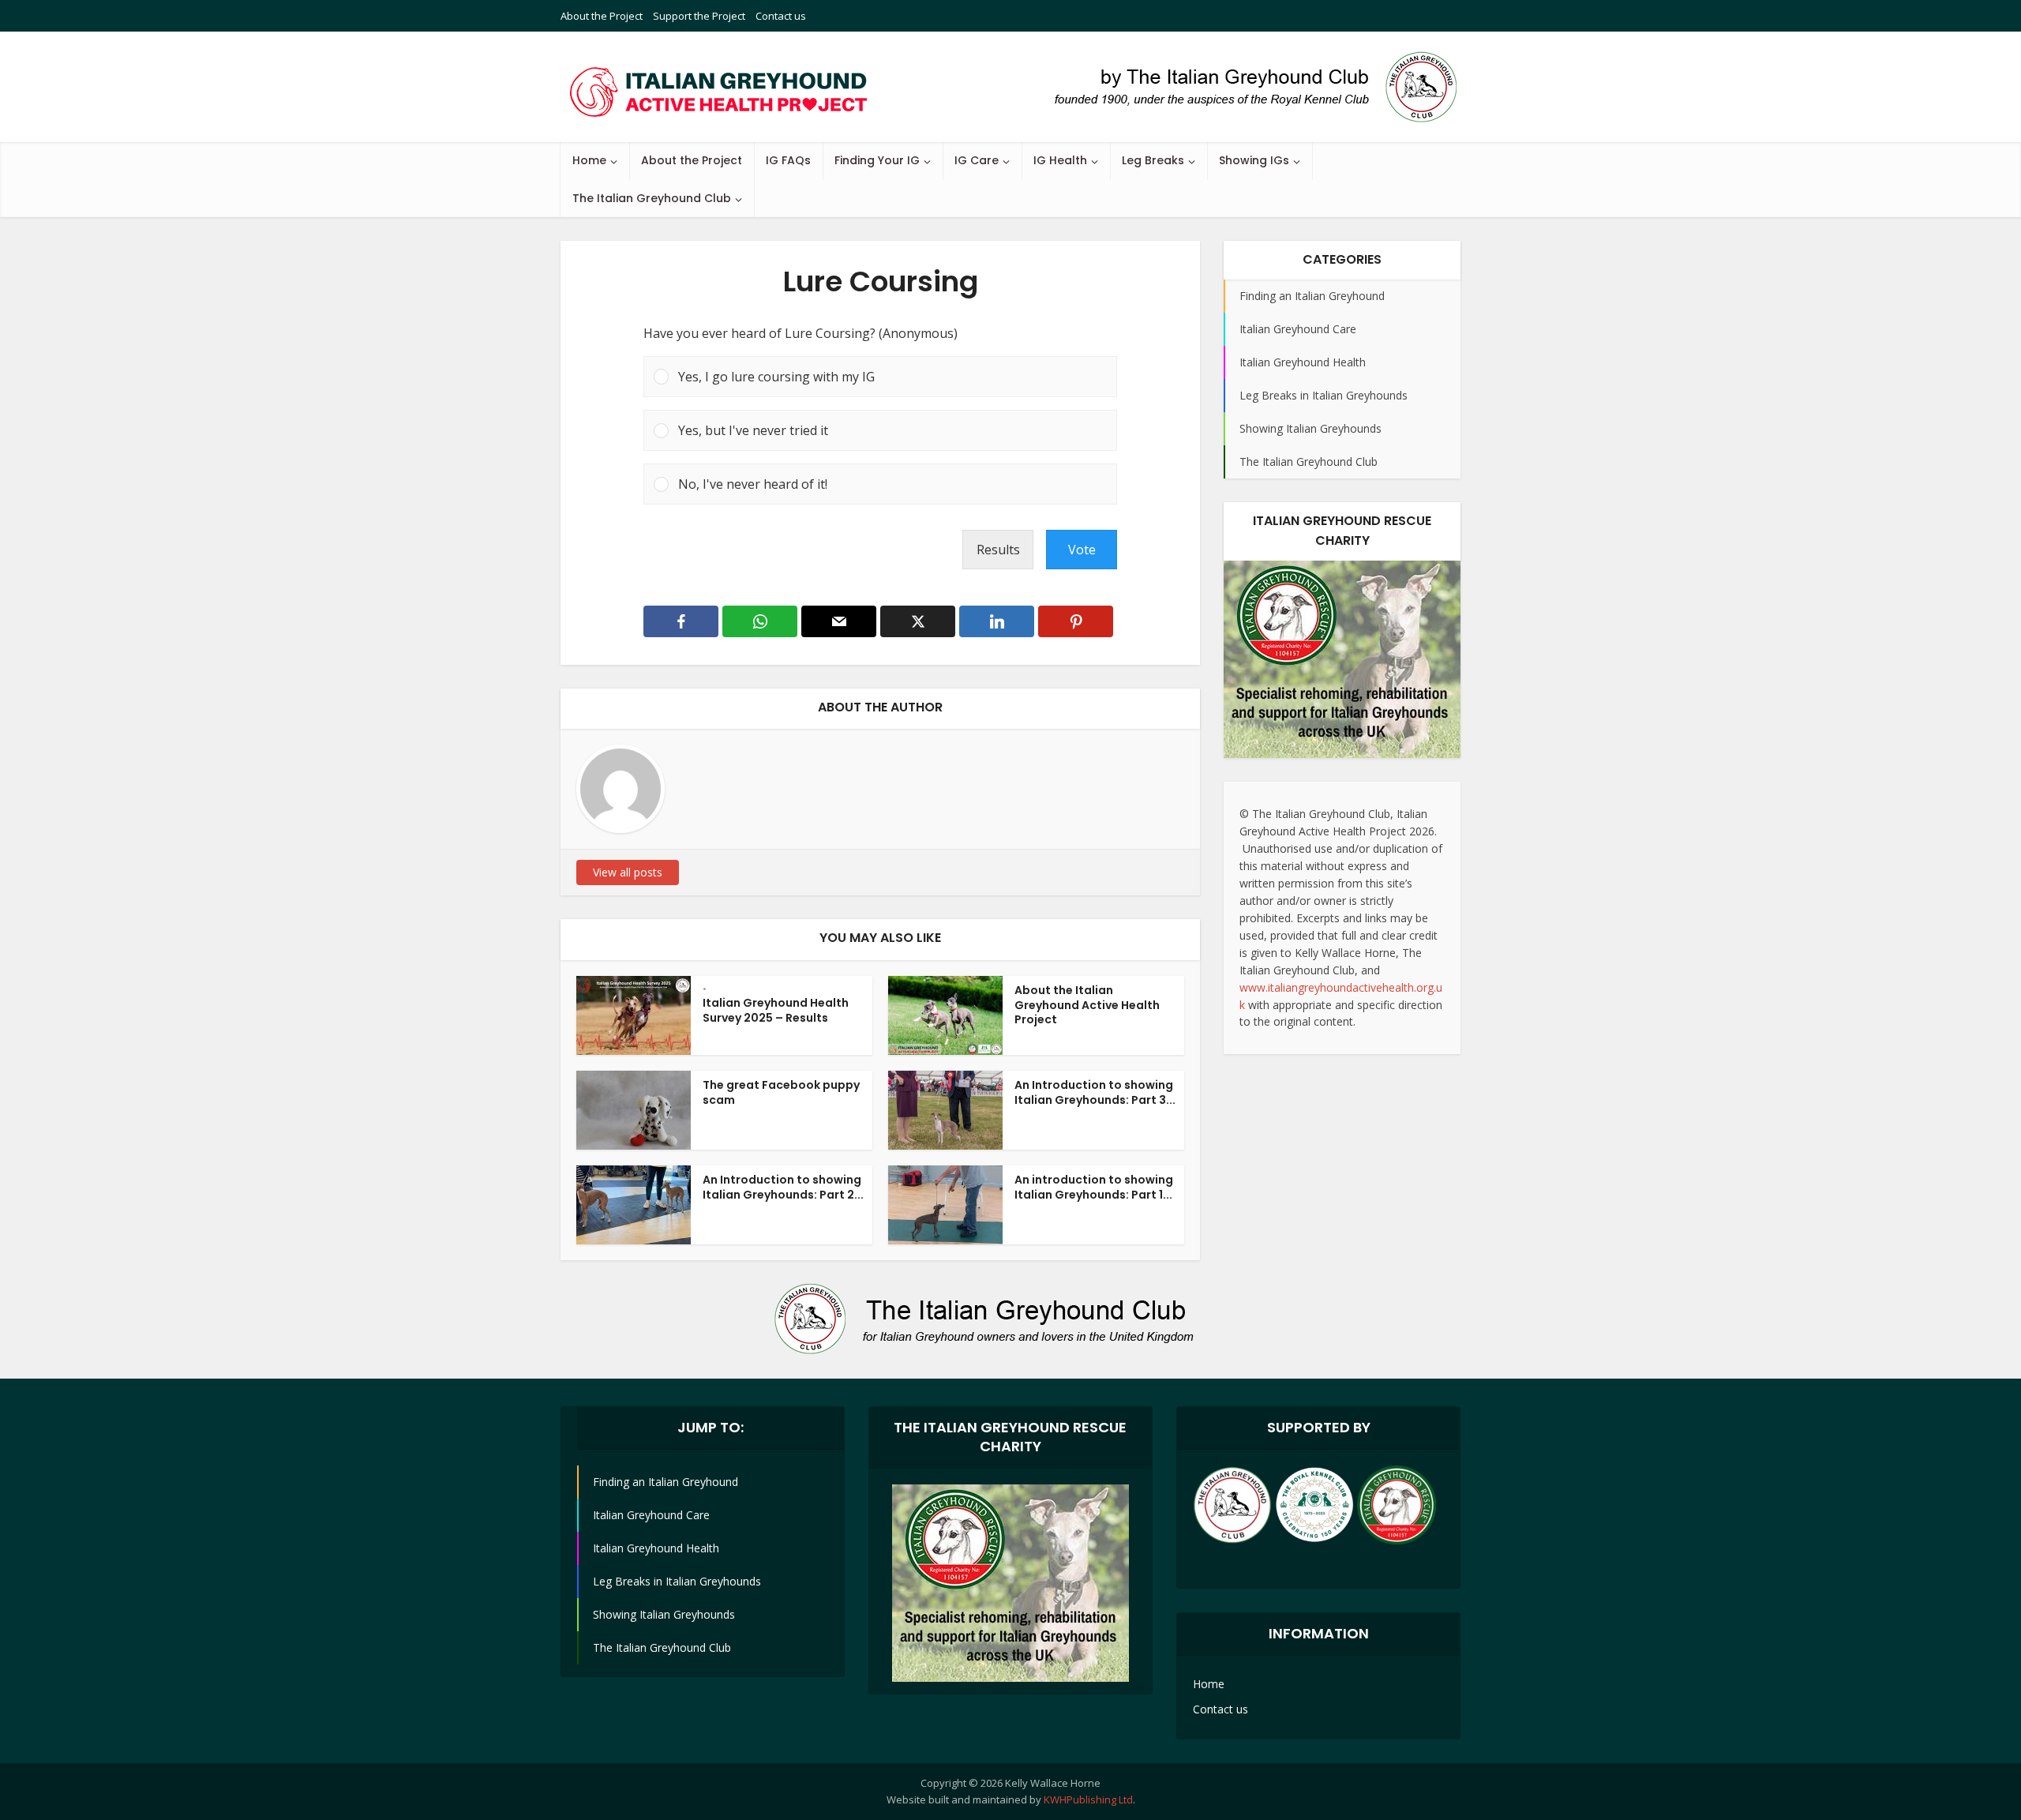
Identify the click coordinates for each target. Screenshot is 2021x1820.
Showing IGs (1254, 160)
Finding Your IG (877, 160)
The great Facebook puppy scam (781, 1092)
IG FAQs (788, 160)
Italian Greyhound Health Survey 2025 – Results (776, 1010)
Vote (1082, 550)
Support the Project (699, 16)
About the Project (602, 16)
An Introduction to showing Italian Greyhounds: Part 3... (1095, 1092)
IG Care (977, 160)
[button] (892, 377)
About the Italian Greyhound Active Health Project (1087, 1005)
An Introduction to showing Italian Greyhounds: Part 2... (783, 1187)
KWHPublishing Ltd (1088, 1799)
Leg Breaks (1153, 160)
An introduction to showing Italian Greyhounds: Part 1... (1094, 1187)
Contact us (781, 16)
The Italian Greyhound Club (652, 198)
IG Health (1060, 160)
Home (589, 160)
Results (998, 550)
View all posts (628, 872)
